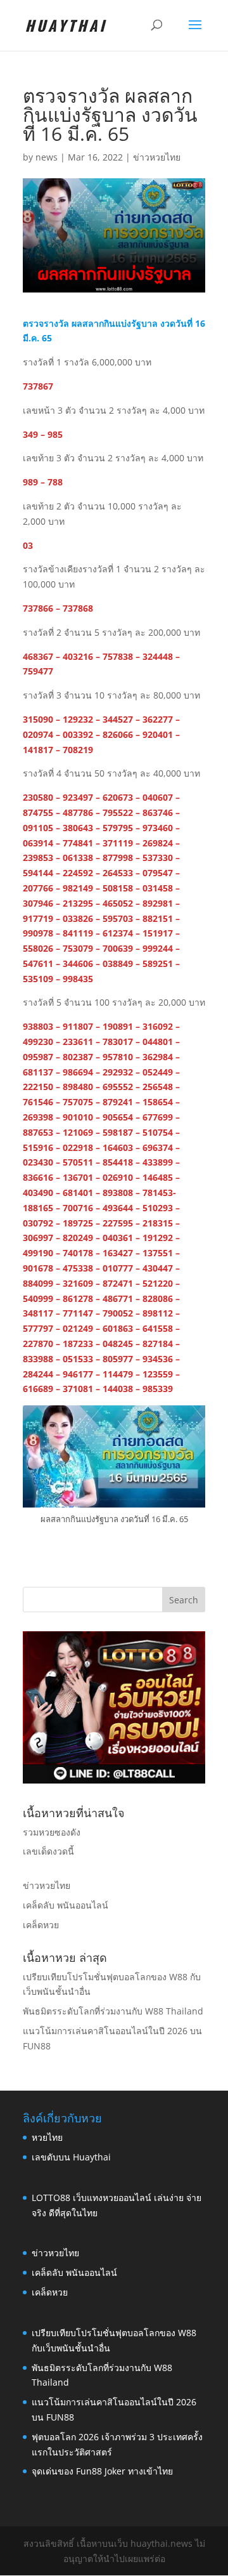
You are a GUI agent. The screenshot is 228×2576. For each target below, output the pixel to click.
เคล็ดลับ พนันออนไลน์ (66, 1905)
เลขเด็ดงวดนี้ (48, 1851)
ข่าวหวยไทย (157, 157)
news (47, 157)
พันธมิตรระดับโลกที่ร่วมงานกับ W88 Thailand (113, 2011)
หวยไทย (47, 2137)
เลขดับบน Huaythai (71, 2157)
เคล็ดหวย (41, 1925)
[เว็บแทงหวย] (114, 1780)
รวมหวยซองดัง (52, 1832)
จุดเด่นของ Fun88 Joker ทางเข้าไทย (102, 2471)
